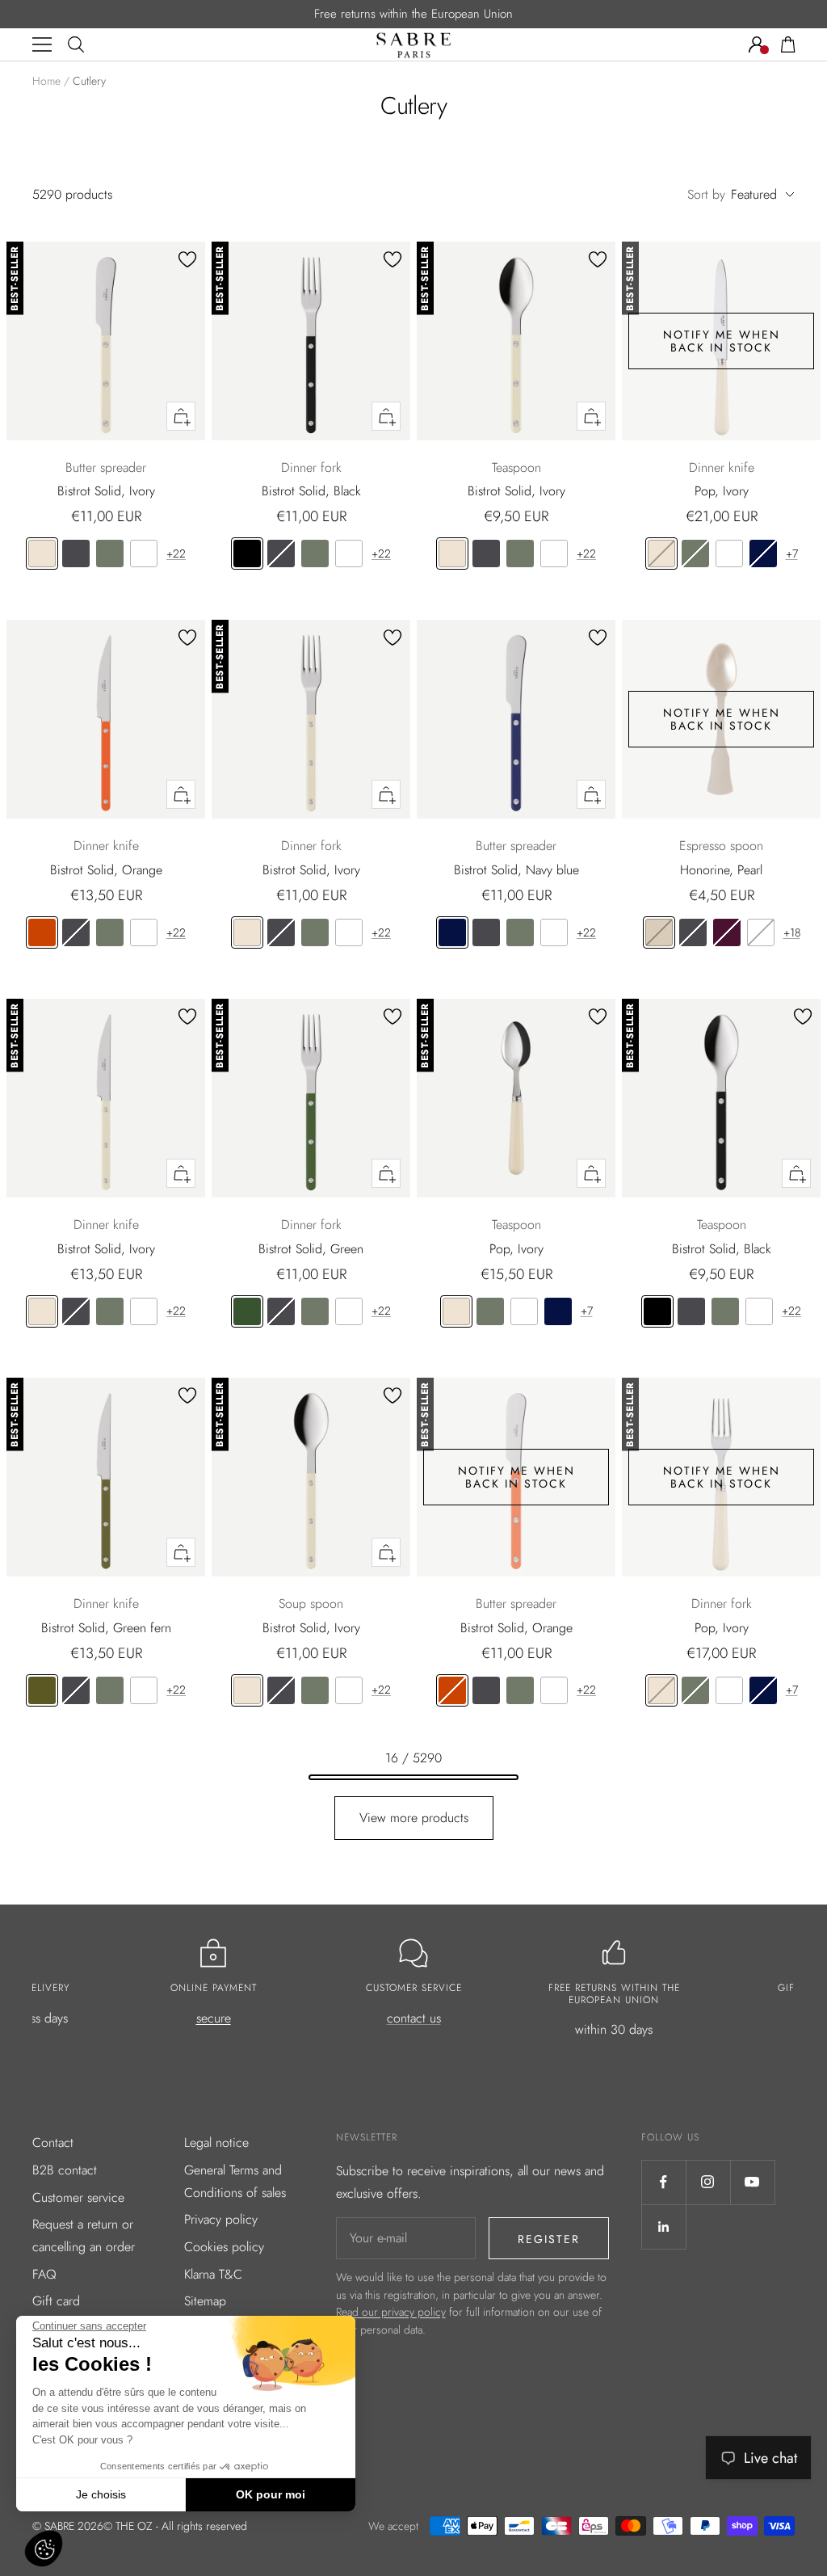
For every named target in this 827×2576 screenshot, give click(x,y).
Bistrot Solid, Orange (106, 870)
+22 (176, 554)
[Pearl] (659, 932)
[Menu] (42, 44)
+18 (792, 932)
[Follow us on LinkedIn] (663, 2227)
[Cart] (788, 44)
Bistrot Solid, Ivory (106, 491)
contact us (414, 2018)
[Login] (757, 44)
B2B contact (65, 2170)
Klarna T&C (213, 2274)
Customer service (78, 2197)
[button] (44, 2549)
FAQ (44, 2274)
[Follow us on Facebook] (663, 2182)
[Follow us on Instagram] (708, 2182)
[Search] (76, 44)
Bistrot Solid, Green (311, 1249)
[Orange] (42, 932)
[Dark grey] (76, 554)
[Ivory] (42, 554)
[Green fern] (42, 1690)
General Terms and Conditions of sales (235, 2181)
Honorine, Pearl (721, 870)
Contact (53, 2142)
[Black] (247, 554)
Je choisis (101, 2494)
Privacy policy (221, 2219)
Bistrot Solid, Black (311, 491)
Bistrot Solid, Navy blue (516, 870)
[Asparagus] (110, 554)
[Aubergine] (727, 932)
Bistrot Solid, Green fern (106, 1628)
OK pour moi (271, 2494)
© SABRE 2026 (68, 2526)
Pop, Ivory (722, 491)
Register (549, 2239)
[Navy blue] (763, 554)
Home (46, 81)
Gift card (56, 2301)
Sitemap (205, 2301)
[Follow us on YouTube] (752, 2182)
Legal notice (216, 2142)
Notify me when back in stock (722, 341)
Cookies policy (224, 2247)
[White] (144, 554)
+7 (792, 554)
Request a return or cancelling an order (84, 2235)
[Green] (247, 1311)
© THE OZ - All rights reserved (175, 2526)
